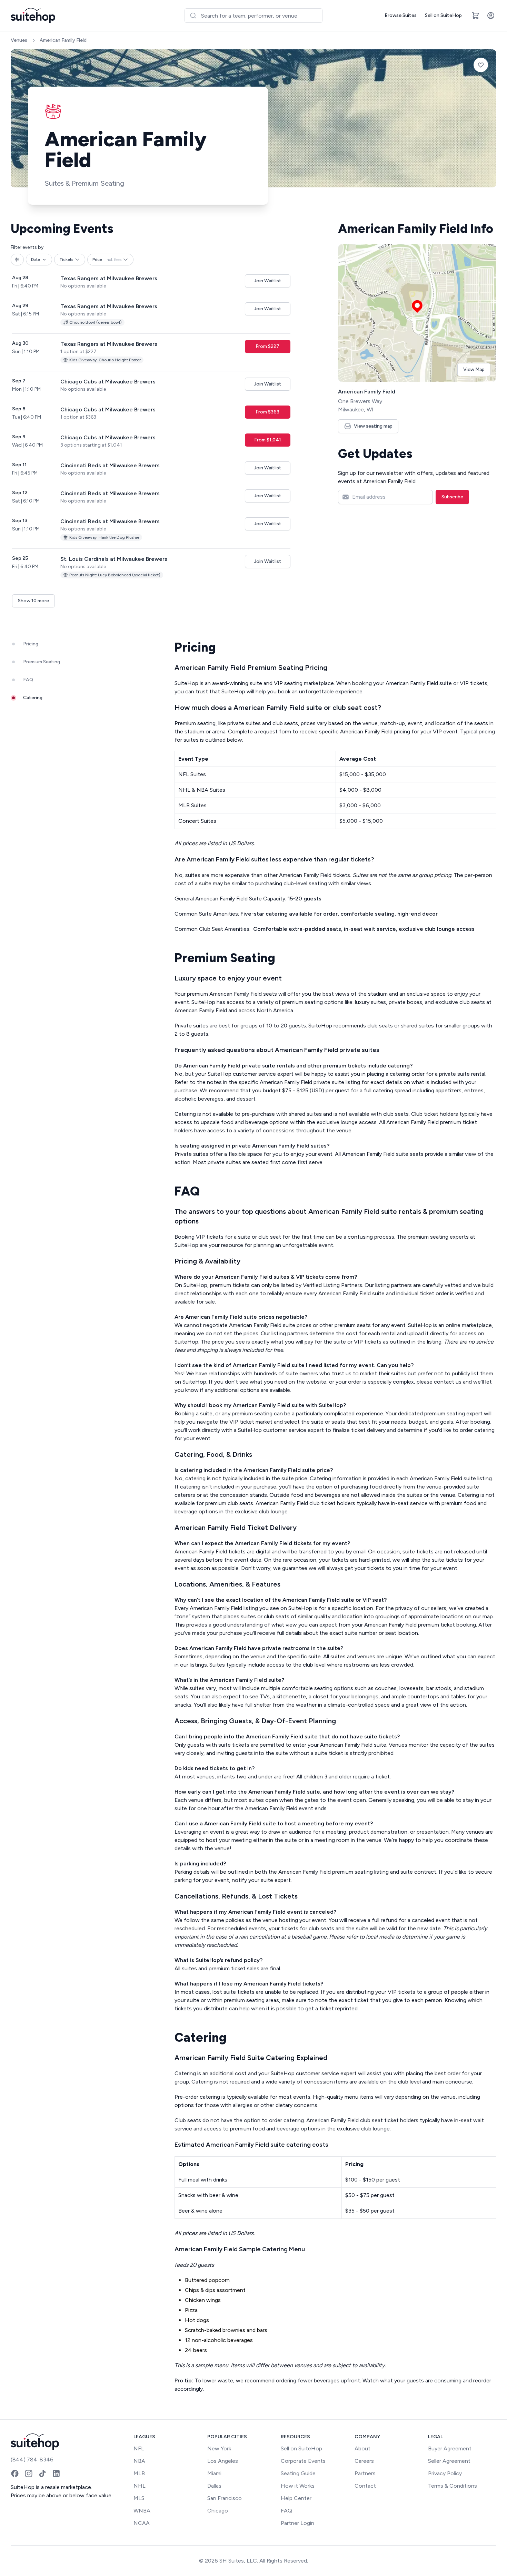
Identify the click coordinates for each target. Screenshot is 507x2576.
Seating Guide (298, 2473)
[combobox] (254, 16)
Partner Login (297, 2523)
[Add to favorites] (481, 65)
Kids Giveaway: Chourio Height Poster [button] (105, 360)
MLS (139, 2498)
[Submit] (193, 16)
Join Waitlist (268, 281)
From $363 (267, 412)
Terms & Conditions (453, 2486)
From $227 (267, 346)
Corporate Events (303, 2461)
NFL (139, 2448)
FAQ (286, 2511)
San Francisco (225, 2498)
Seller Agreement (449, 2461)
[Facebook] (15, 2473)
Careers (364, 2461)
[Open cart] (476, 16)
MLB (139, 2473)
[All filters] (17, 260)
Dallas (214, 2486)
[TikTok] (42, 2473)
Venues (19, 40)
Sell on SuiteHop (443, 15)
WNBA (142, 2511)
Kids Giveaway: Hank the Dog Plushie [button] (104, 537)
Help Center (296, 2498)
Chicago (218, 2511)
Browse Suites (401, 15)
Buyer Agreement (450, 2448)
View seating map (373, 426)
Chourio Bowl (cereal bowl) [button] (96, 322)
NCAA (142, 2523)
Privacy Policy (445, 2473)
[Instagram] (29, 2473)
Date (36, 260)
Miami (214, 2473)
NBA (139, 2461)
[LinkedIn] (56, 2473)
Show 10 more (33, 601)
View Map (474, 369)
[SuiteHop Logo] (33, 16)
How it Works (298, 2486)
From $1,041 (268, 440)
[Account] (491, 16)
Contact (365, 2486)
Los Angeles (223, 2461)
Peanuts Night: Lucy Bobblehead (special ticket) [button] (115, 575)
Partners (365, 2473)
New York (219, 2448)
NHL (140, 2486)
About (362, 2448)
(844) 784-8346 (32, 2460)
